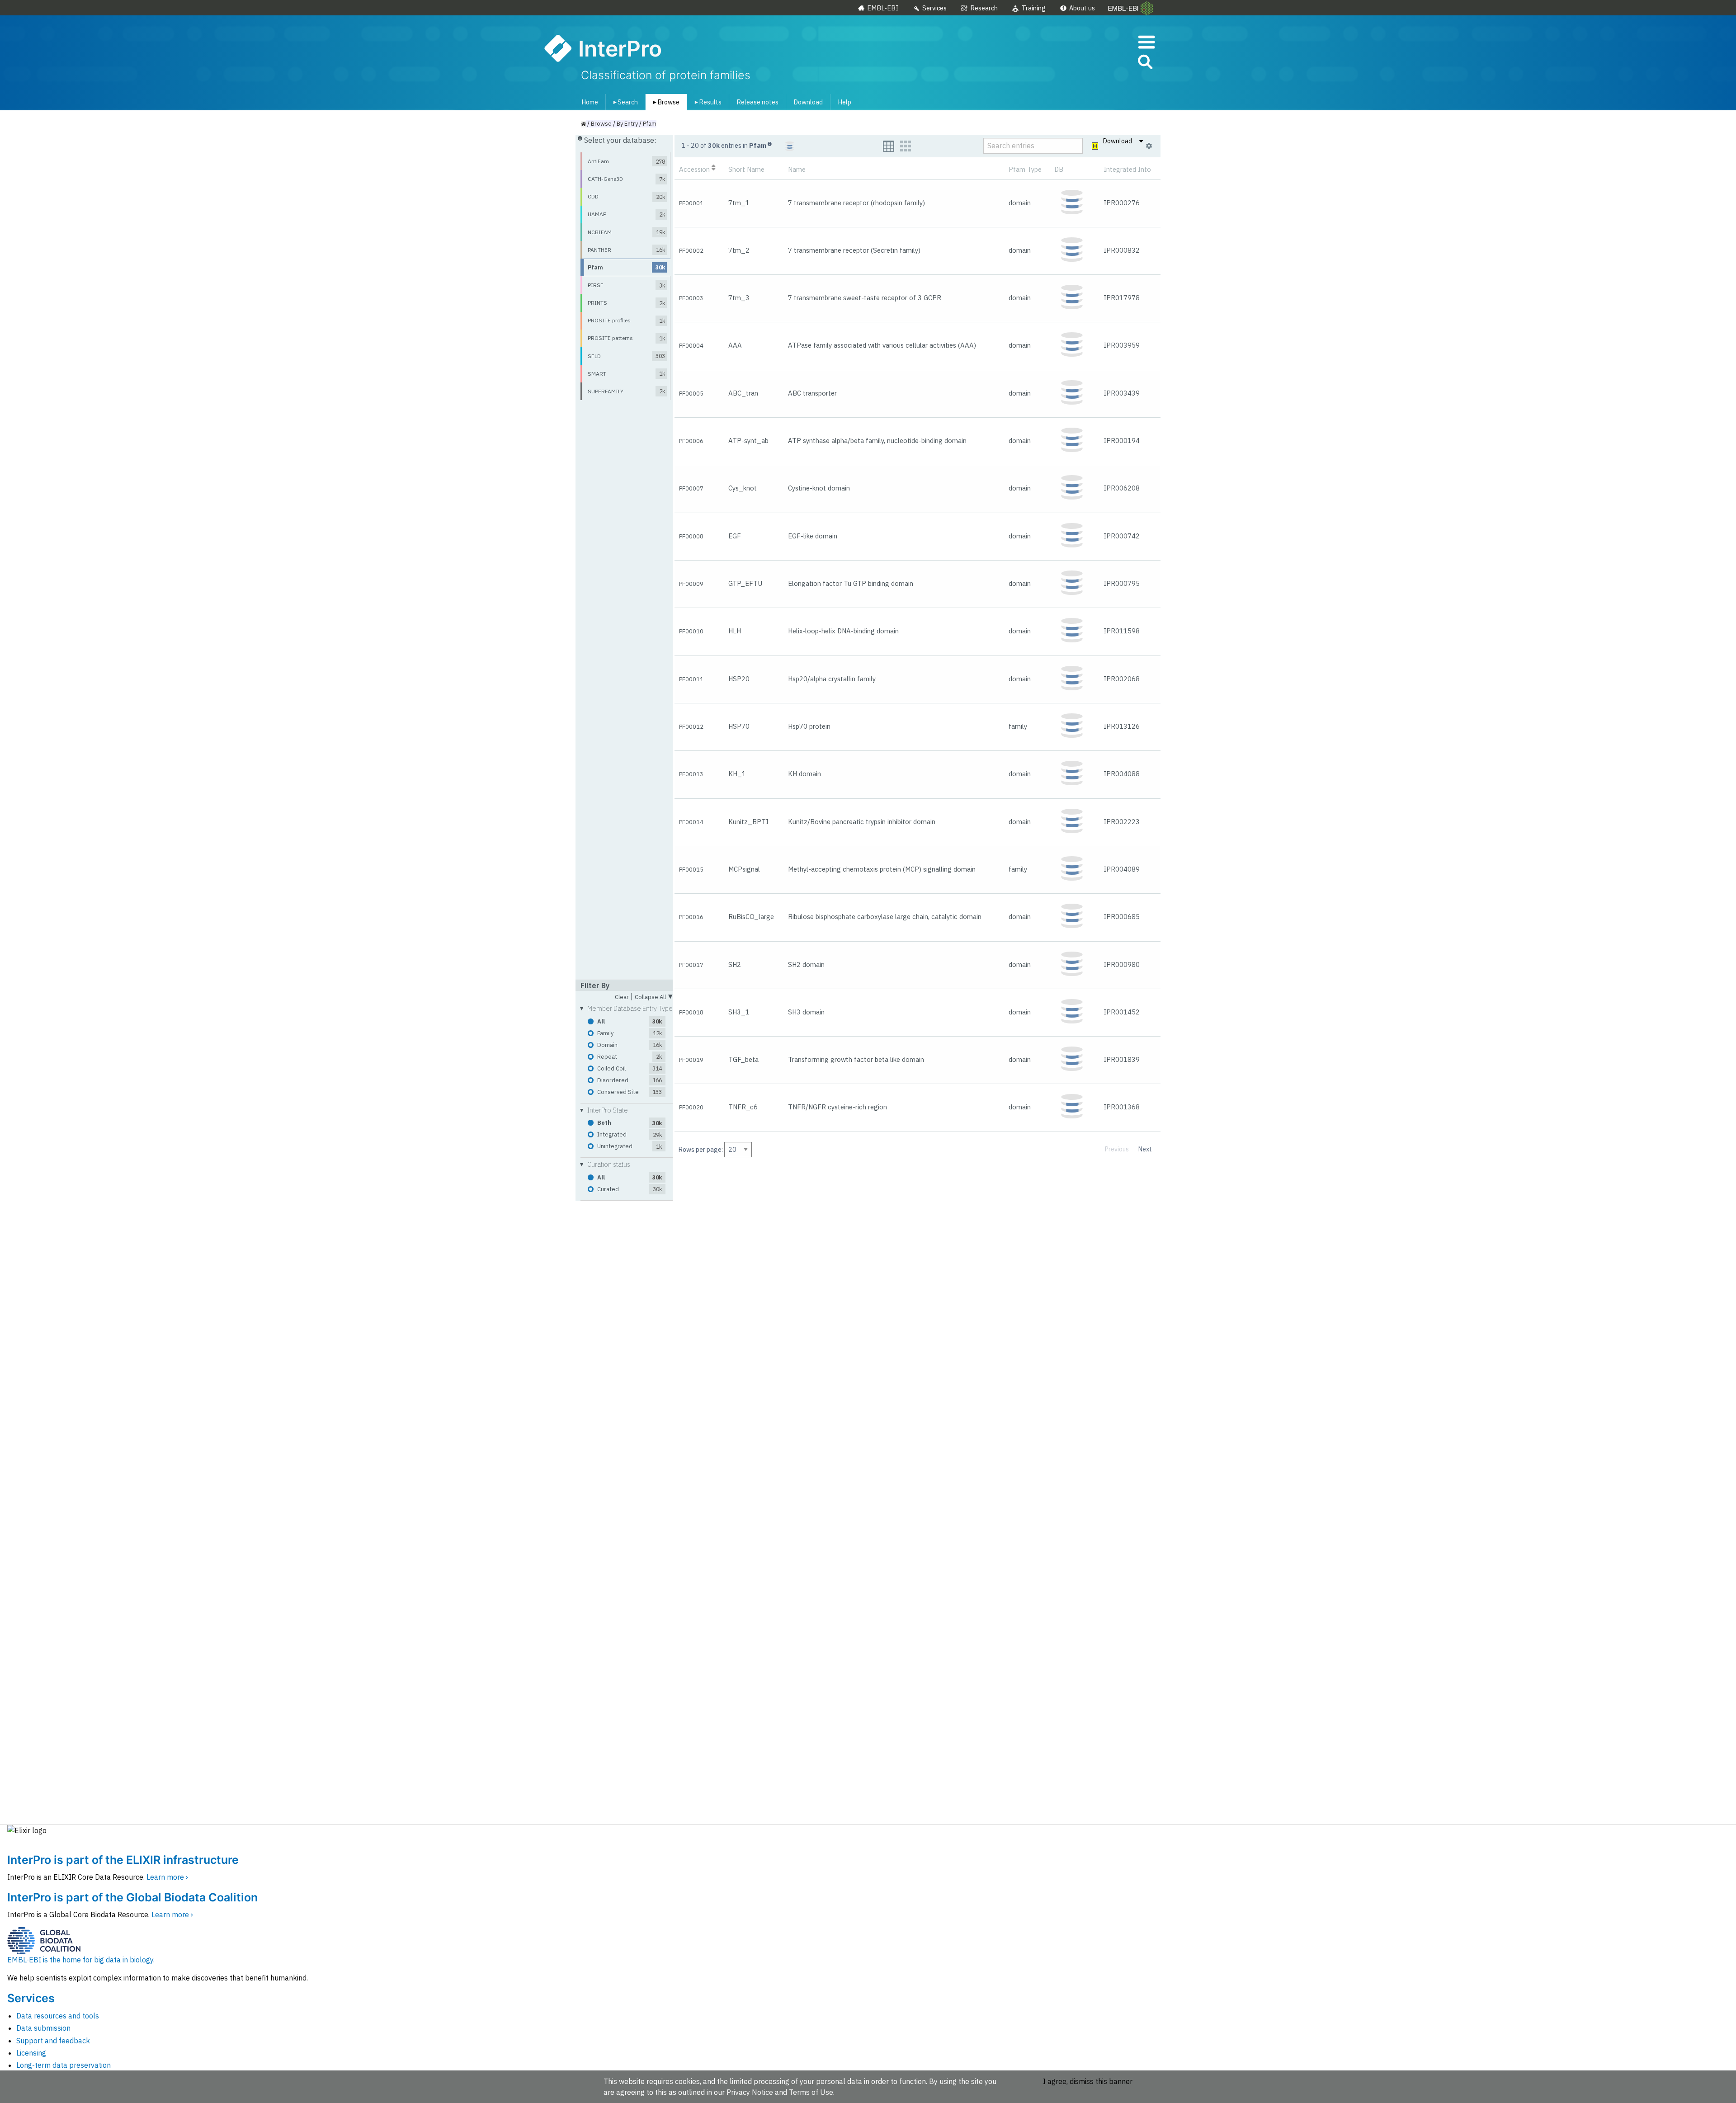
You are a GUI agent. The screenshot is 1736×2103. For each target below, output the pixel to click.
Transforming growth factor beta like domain (856, 1059)
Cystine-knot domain (819, 488)
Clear (622, 997)
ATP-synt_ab (748, 441)
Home (590, 102)
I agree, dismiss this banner (1088, 2081)
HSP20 (739, 679)
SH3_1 (739, 1012)
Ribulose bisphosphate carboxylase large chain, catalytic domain (885, 917)
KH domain (804, 774)
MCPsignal (744, 869)
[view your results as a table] (889, 146)
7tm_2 (739, 250)
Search (624, 102)
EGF (735, 536)
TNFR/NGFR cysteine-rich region (837, 1107)
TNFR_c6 (743, 1107)
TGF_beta (743, 1059)
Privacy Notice (750, 2092)
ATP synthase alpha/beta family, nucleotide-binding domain (877, 441)
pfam (650, 124)
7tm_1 (739, 203)
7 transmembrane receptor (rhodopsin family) (856, 203)
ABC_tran (743, 393)
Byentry (627, 124)
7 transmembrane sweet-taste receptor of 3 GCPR (865, 298)
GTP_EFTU (745, 583)
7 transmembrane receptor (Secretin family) (854, 250)
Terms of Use (811, 2092)
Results (706, 102)
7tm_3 (739, 298)
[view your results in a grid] (906, 146)
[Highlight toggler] (1095, 146)
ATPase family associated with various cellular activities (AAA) (882, 345)
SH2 (735, 964)
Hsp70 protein (809, 726)
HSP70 (739, 726)
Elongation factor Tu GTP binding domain (851, 583)
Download (808, 102)
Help (844, 102)
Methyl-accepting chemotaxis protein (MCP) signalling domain (882, 869)
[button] (1145, 64)
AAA (735, 345)
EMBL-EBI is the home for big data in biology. (81, 1960)
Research (984, 8)
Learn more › (167, 1877)
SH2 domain (806, 964)
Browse (665, 102)
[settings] (1149, 146)
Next (1145, 1149)
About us (1082, 8)
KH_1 (737, 774)
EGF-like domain (813, 536)
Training (1034, 8)
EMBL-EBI (883, 8)
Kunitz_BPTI (748, 822)
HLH (735, 631)
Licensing (31, 2053)
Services (934, 8)
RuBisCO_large (751, 917)
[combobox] (1104, 62)
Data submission (43, 2028)
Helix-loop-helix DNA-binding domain (843, 631)
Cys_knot (743, 488)
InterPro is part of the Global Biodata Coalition (132, 1897)
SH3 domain (806, 1012)
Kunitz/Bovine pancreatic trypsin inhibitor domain (862, 822)
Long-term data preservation (64, 2065)
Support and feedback (53, 2041)
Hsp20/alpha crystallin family (832, 679)
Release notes (757, 102)
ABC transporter (812, 393)
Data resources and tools (58, 2016)
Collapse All (654, 996)
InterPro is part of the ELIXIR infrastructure (123, 1860)
